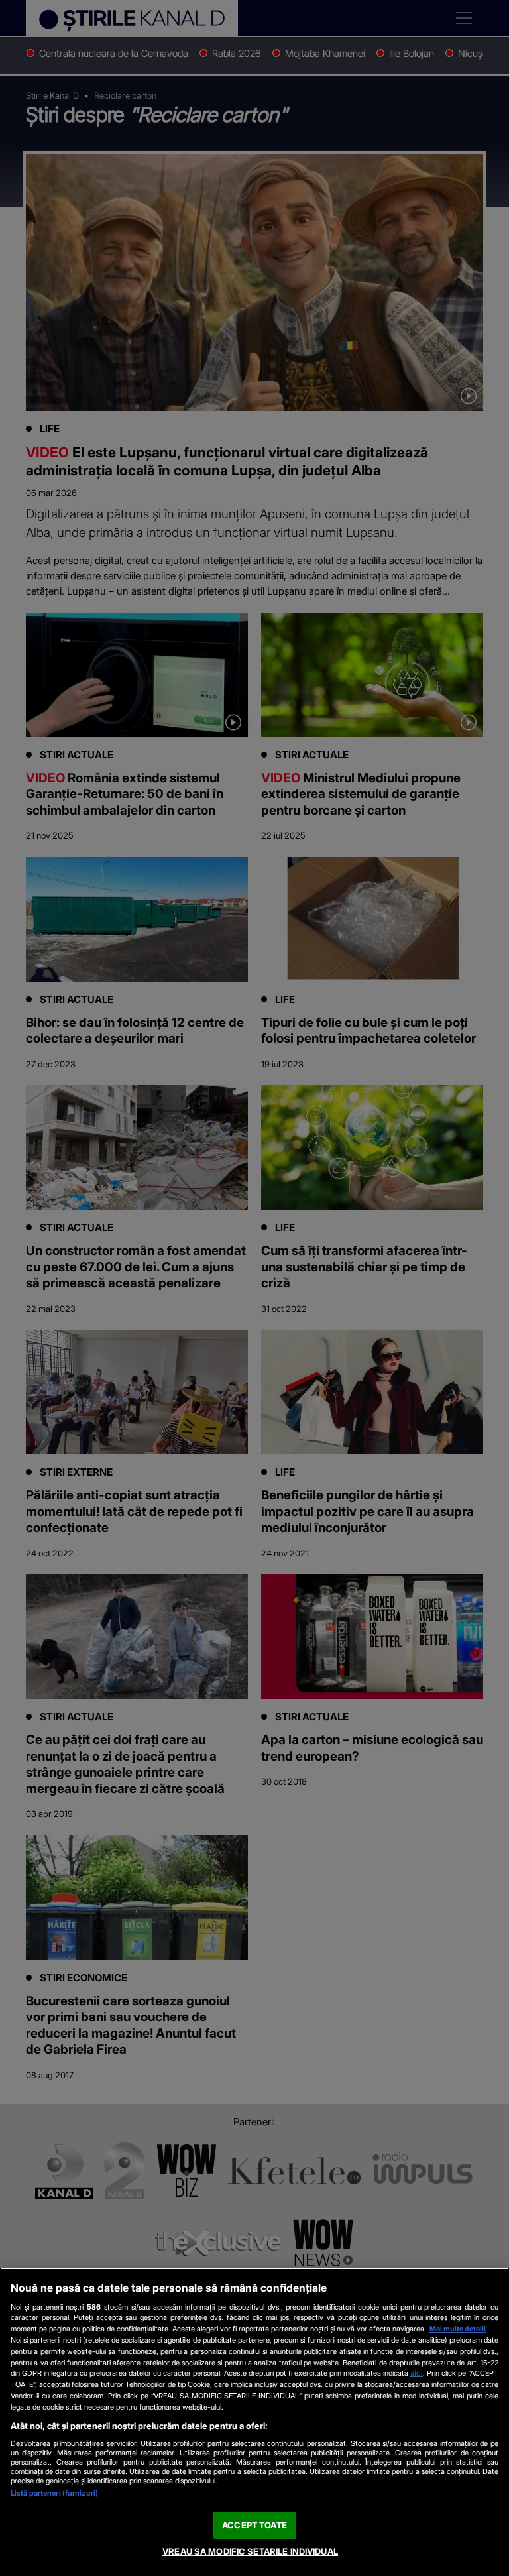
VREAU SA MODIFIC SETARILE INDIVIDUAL (250, 2551)
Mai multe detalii (458, 2329)
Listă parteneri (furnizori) (54, 2493)
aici (417, 2373)
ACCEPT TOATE (254, 2525)
